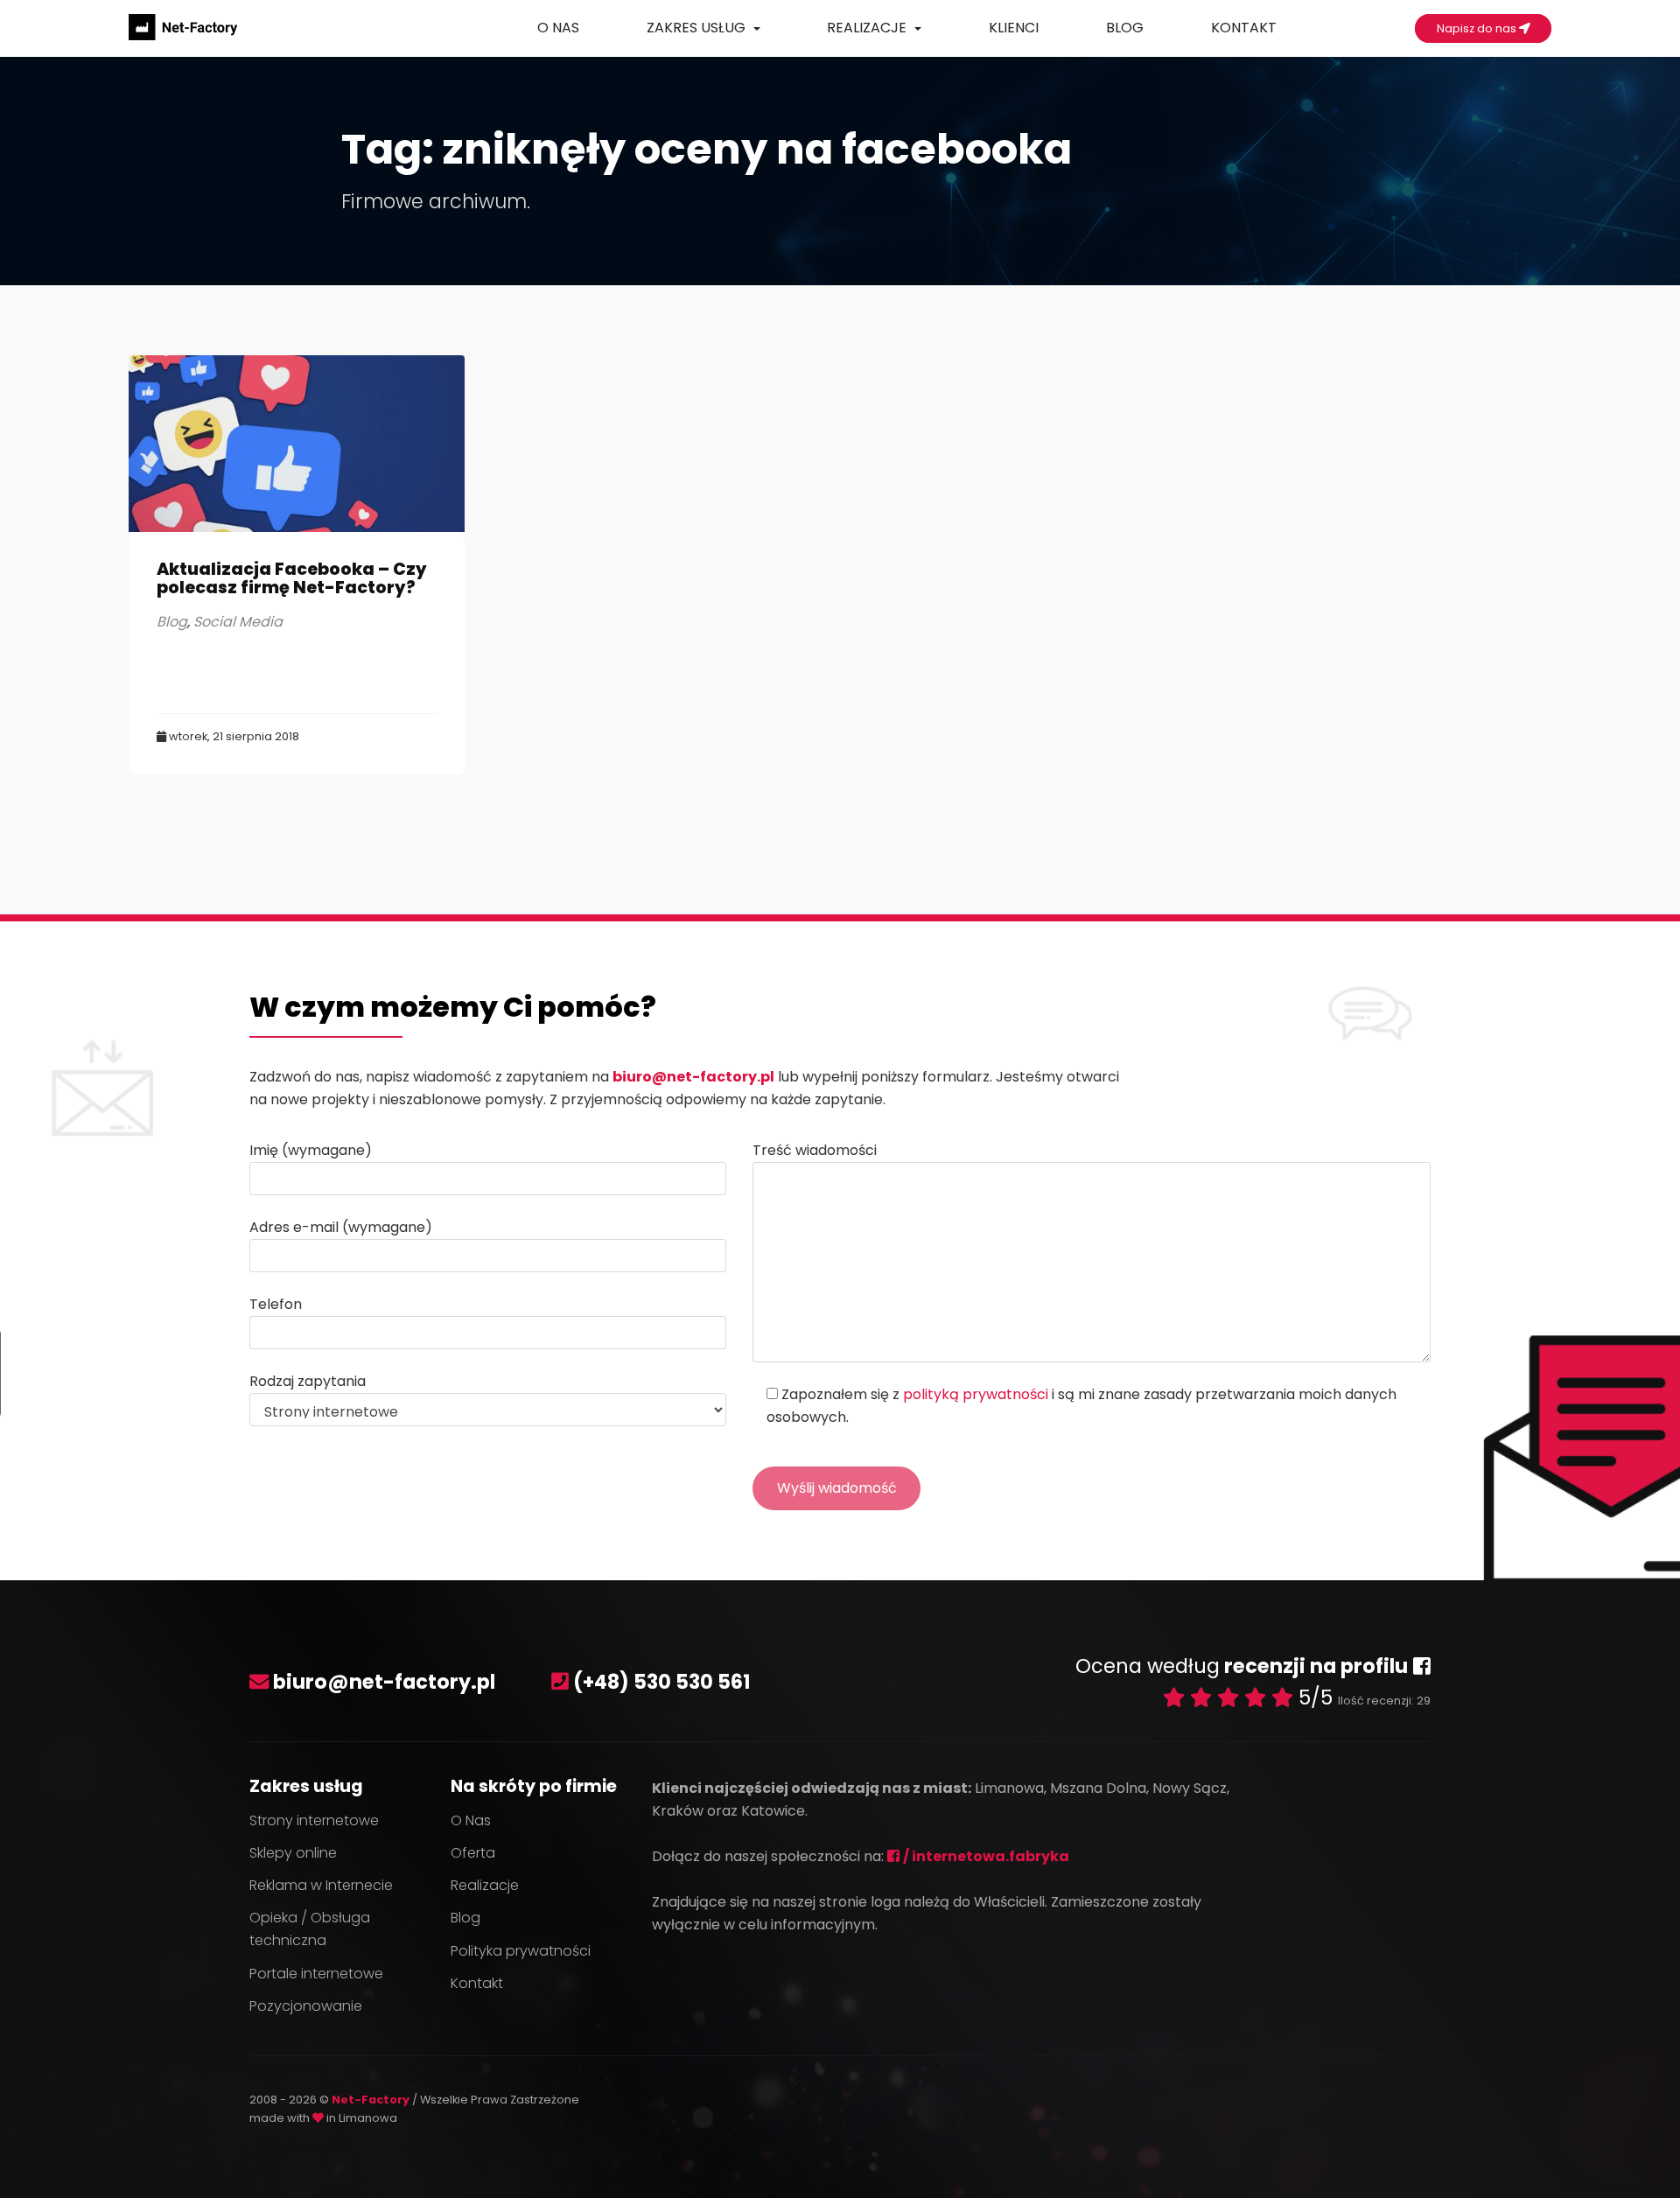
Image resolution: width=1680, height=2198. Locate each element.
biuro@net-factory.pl (693, 1077)
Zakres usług (698, 28)
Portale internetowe (316, 1974)
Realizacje (868, 28)
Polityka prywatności (521, 1951)
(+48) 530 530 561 (662, 1682)
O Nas (558, 28)
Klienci (1014, 28)
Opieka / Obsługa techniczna (310, 1929)
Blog (1125, 28)
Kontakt (1244, 28)
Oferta (473, 1853)
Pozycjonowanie (306, 2006)
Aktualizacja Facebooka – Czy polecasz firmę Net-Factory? (292, 578)
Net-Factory (372, 2100)
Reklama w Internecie (321, 1885)
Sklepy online (293, 1853)
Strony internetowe (314, 1820)
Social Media (238, 622)
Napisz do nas (1478, 28)
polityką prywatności (976, 1394)
